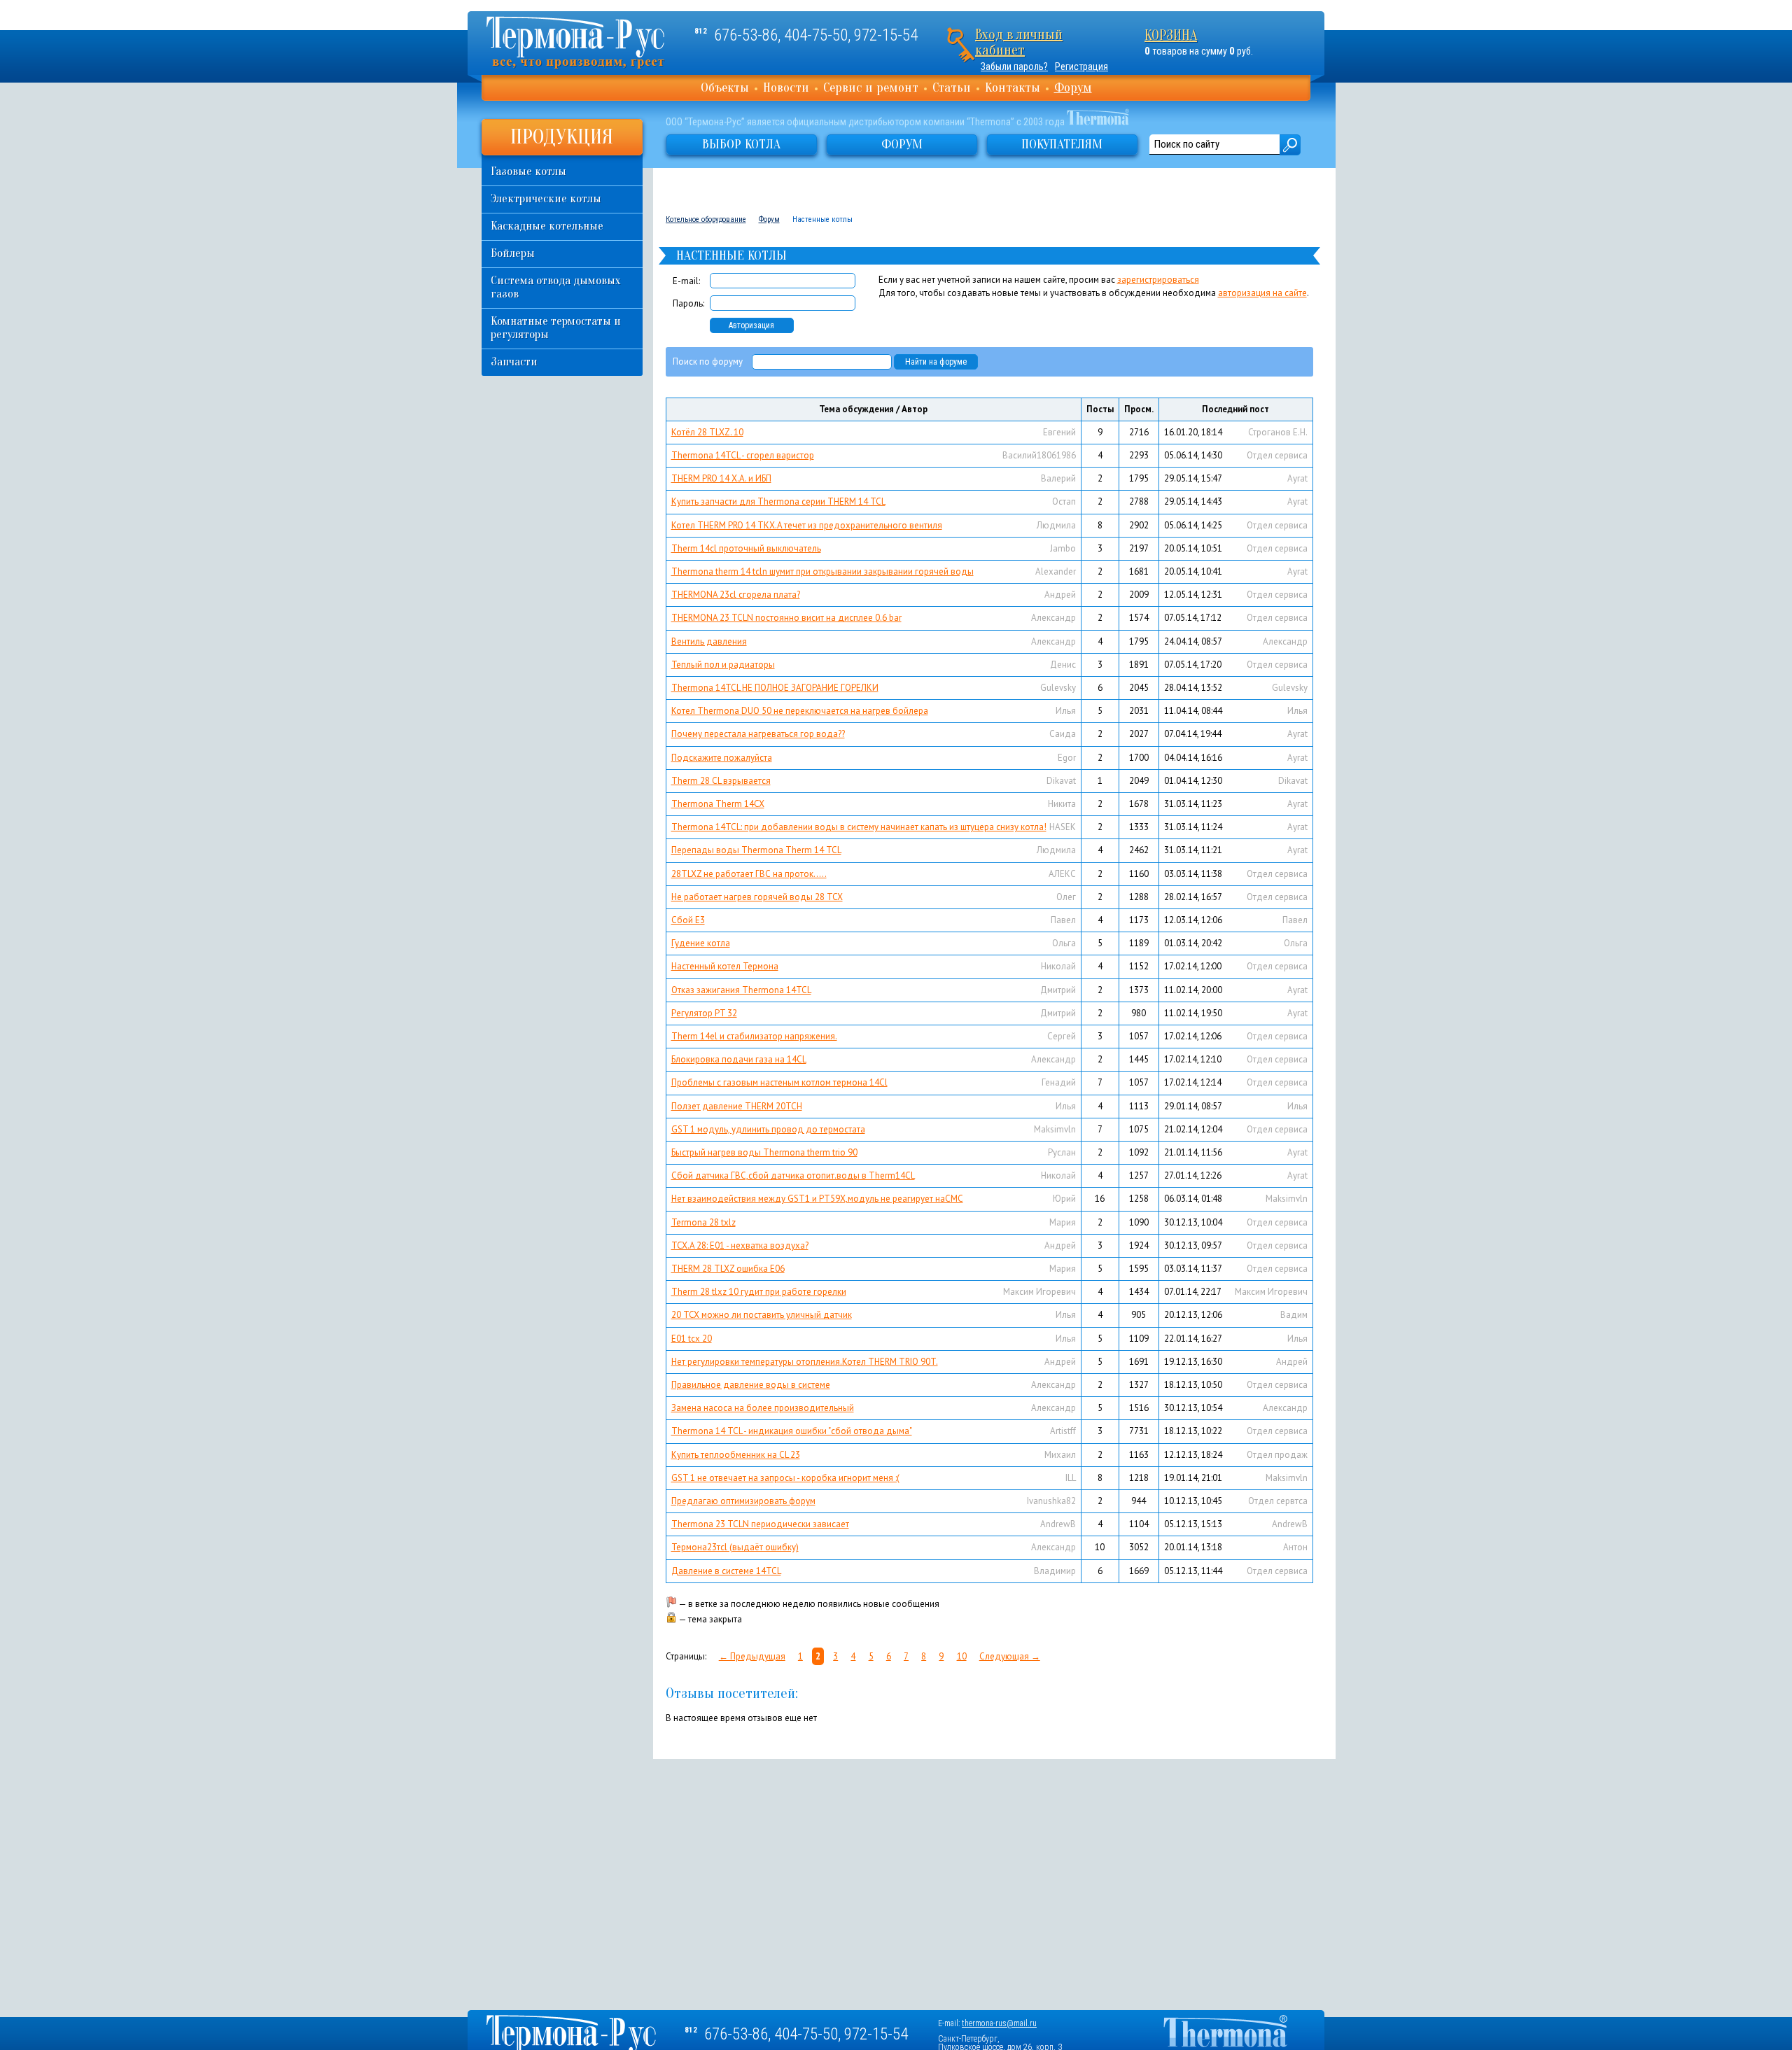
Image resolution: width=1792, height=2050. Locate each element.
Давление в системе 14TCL (726, 1571)
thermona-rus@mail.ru (999, 2023)
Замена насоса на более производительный (763, 1408)
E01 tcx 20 (692, 1339)
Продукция (562, 137)
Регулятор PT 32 (704, 1013)
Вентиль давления (709, 641)
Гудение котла (701, 943)
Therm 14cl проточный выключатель (746, 548)
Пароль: (688, 303)
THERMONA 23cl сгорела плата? (736, 595)
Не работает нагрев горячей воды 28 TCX (757, 897)
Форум (1073, 87)
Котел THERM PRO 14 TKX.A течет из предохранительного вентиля (807, 525)
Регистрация (1081, 66)
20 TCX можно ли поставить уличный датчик (762, 1315)
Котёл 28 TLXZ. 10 (707, 432)
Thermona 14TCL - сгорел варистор (743, 455)
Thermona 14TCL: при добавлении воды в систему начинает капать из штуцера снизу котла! (859, 827)
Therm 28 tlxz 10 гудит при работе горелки (759, 1292)
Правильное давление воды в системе (751, 1385)
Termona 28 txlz (703, 1222)
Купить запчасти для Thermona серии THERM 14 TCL (778, 501)
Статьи (952, 87)
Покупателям (1062, 144)
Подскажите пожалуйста (722, 758)
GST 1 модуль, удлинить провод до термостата (768, 1129)
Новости (786, 87)
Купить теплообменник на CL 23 (736, 1455)
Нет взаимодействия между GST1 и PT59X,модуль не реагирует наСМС (817, 1199)
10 (962, 1656)
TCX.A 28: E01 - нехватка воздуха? (740, 1245)
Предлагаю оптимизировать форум (743, 1501)
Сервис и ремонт (871, 87)
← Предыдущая (752, 1656)
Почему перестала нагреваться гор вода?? (758, 734)
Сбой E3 (688, 920)
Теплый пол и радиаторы (723, 665)
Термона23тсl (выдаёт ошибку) (735, 1547)
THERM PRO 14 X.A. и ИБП (721, 478)
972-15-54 (886, 35)
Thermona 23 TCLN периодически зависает (760, 1524)
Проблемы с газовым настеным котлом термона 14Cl (779, 1082)
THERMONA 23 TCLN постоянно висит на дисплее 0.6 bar (786, 618)
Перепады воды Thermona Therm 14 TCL (756, 850)
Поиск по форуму (708, 361)
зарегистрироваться (1158, 280)
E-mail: (686, 281)
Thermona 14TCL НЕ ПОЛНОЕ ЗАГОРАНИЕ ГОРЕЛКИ (775, 688)
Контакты (1013, 87)
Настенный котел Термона (725, 966)
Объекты (725, 87)
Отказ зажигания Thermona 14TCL (741, 990)
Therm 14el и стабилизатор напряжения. (754, 1036)
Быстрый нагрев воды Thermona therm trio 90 (764, 1152)
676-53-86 (746, 35)
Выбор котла (741, 144)
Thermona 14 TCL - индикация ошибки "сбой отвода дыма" (792, 1431)
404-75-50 (816, 35)
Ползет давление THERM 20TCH (737, 1106)
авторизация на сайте (1262, 293)
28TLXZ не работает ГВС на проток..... (749, 874)
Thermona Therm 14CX (718, 804)
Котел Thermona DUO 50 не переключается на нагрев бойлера (800, 711)
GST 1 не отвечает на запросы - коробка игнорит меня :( (785, 1478)
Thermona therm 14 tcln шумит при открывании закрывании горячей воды (822, 571)
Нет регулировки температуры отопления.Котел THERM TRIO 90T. (805, 1362)
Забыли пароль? (1014, 66)
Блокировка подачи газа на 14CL (739, 1059)
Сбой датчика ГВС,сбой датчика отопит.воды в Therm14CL (793, 1175)
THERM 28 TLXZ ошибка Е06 (728, 1269)
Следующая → (1010, 1656)
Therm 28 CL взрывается (721, 781)
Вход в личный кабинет (1019, 42)
